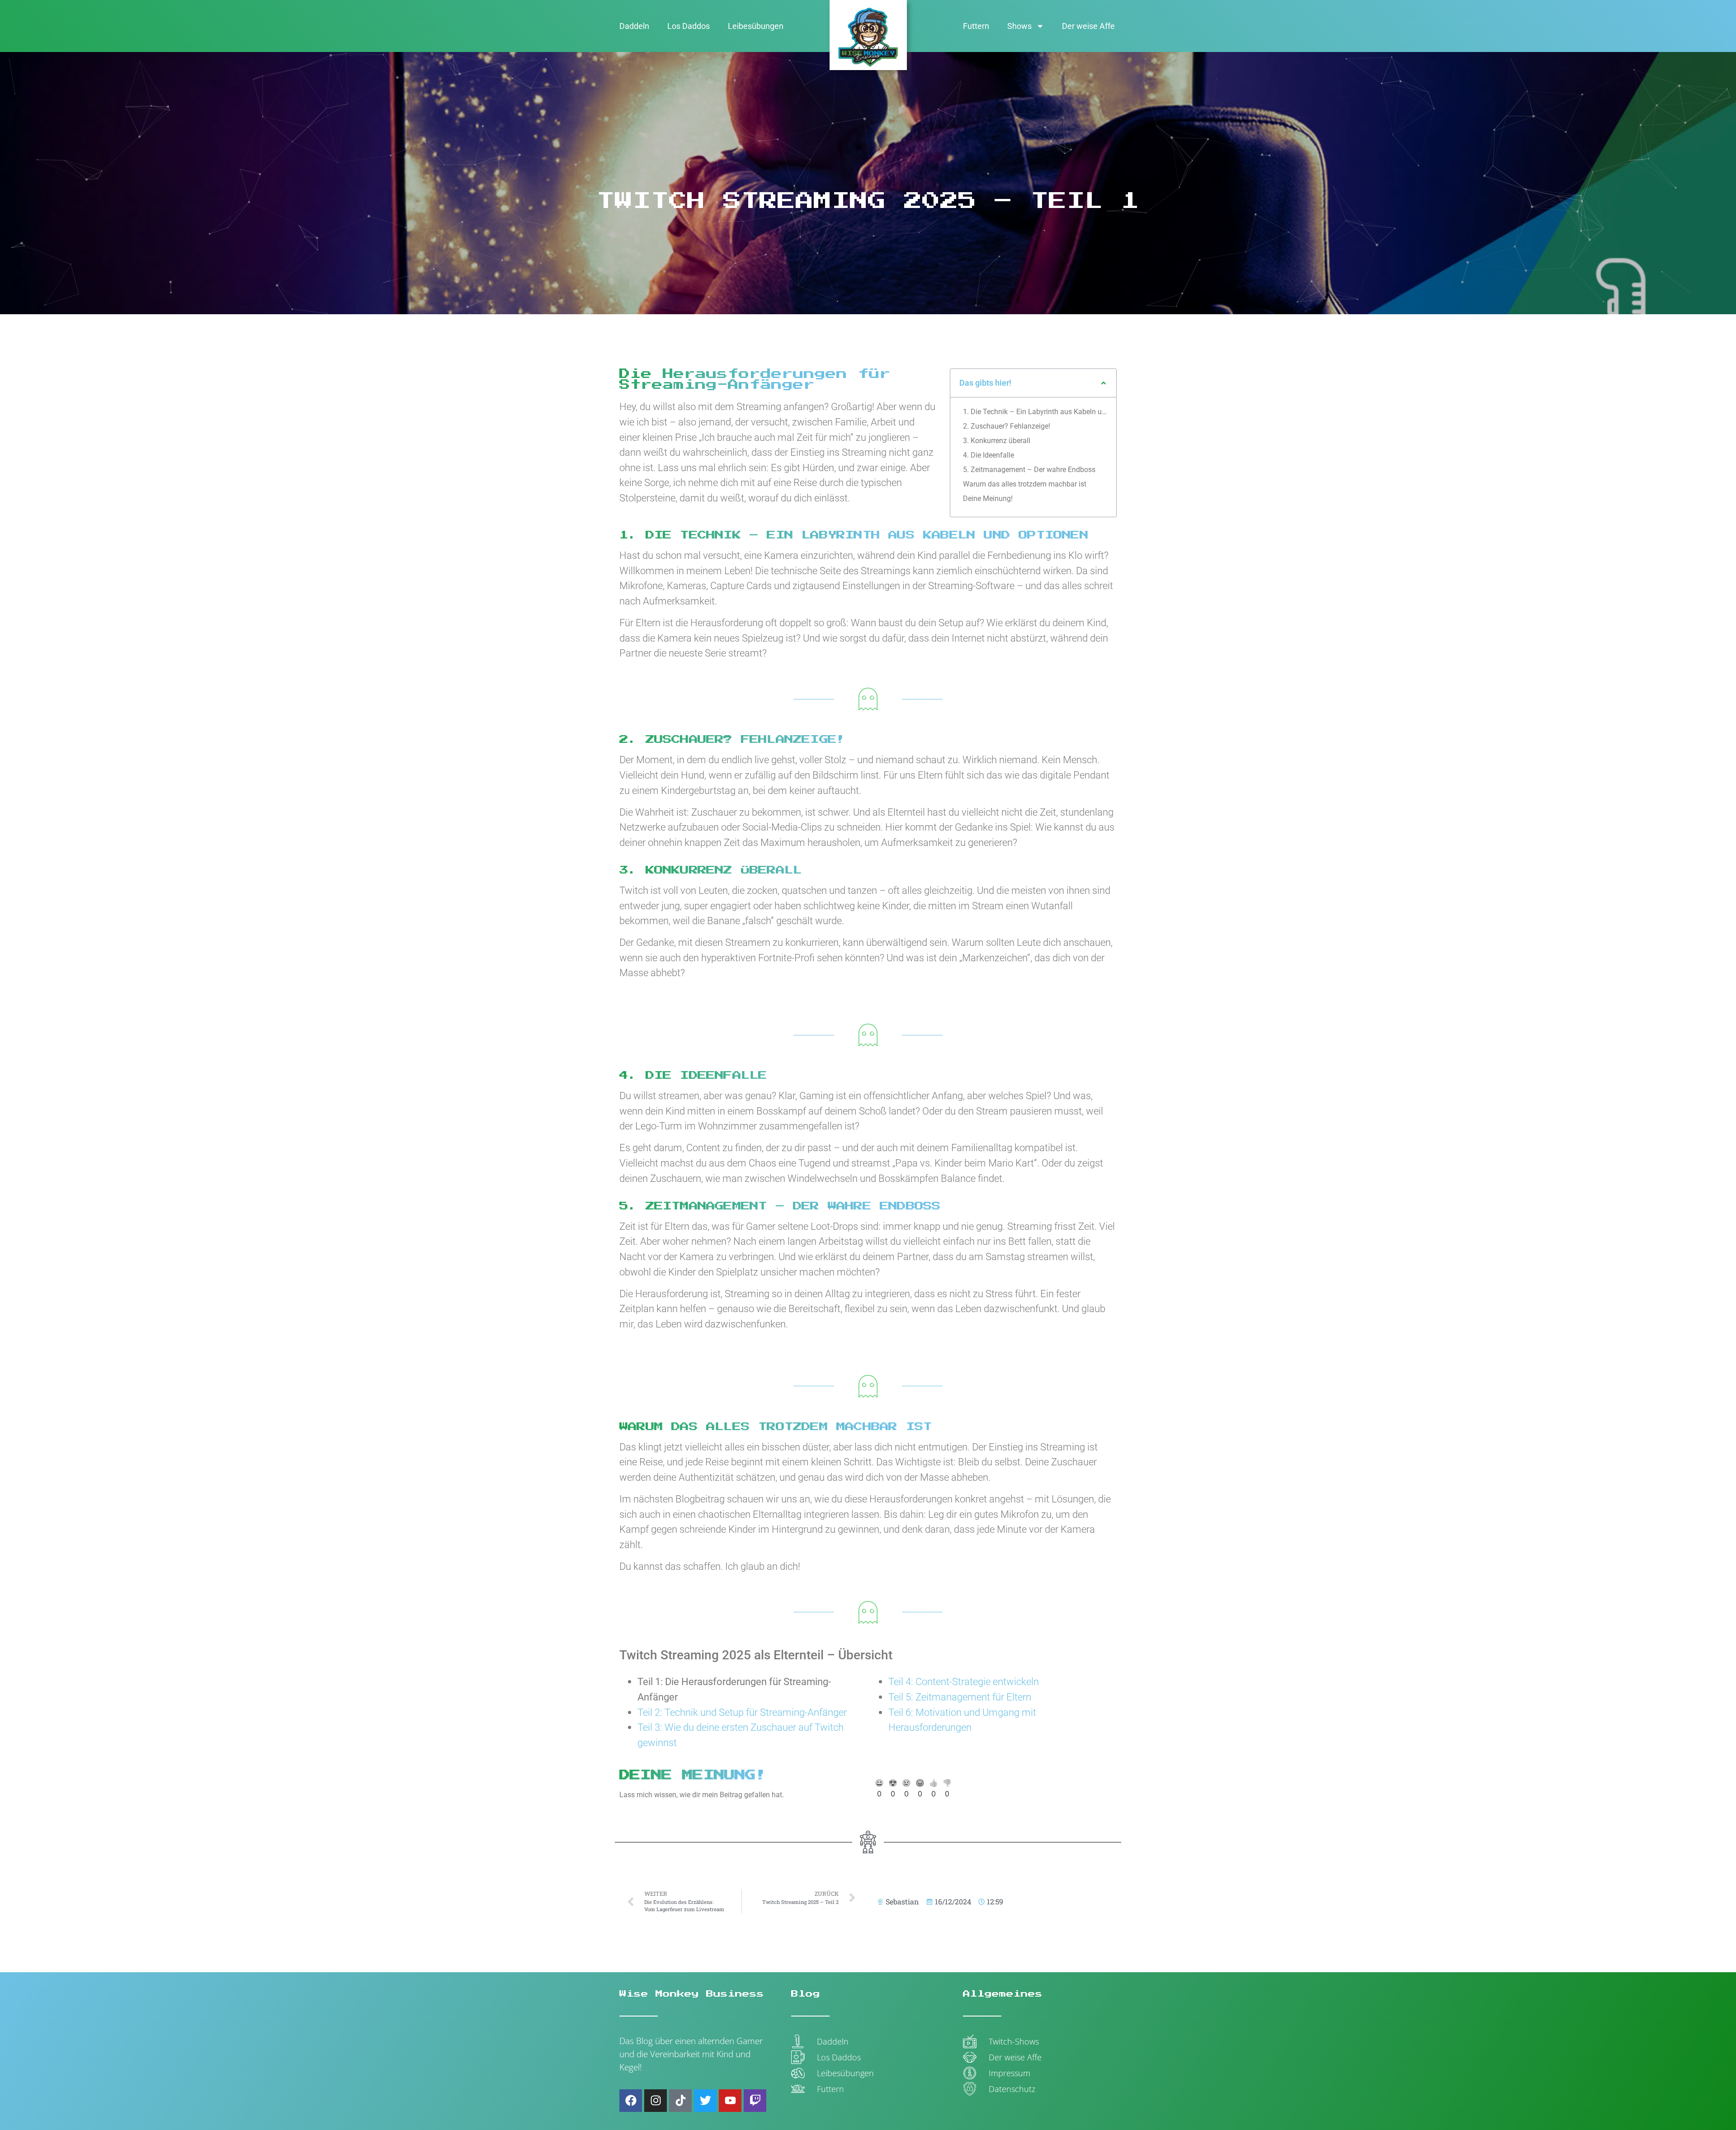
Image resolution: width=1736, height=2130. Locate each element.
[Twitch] (755, 2101)
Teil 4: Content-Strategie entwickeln (964, 1681)
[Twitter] (705, 2101)
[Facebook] (631, 2101)
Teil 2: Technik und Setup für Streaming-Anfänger (742, 1712)
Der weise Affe (1088, 26)
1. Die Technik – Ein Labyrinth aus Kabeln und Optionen (1035, 412)
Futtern (976, 26)
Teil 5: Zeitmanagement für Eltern (960, 1697)
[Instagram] (656, 2101)
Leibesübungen (756, 26)
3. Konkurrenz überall (997, 441)
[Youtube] (730, 2101)
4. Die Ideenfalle (988, 455)
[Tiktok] (680, 2101)
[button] (1104, 383)
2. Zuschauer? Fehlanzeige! (1007, 426)
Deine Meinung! (988, 498)
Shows (1019, 26)
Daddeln (634, 26)
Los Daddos (689, 26)
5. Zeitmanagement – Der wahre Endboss (1029, 470)
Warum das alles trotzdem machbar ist (1025, 484)
